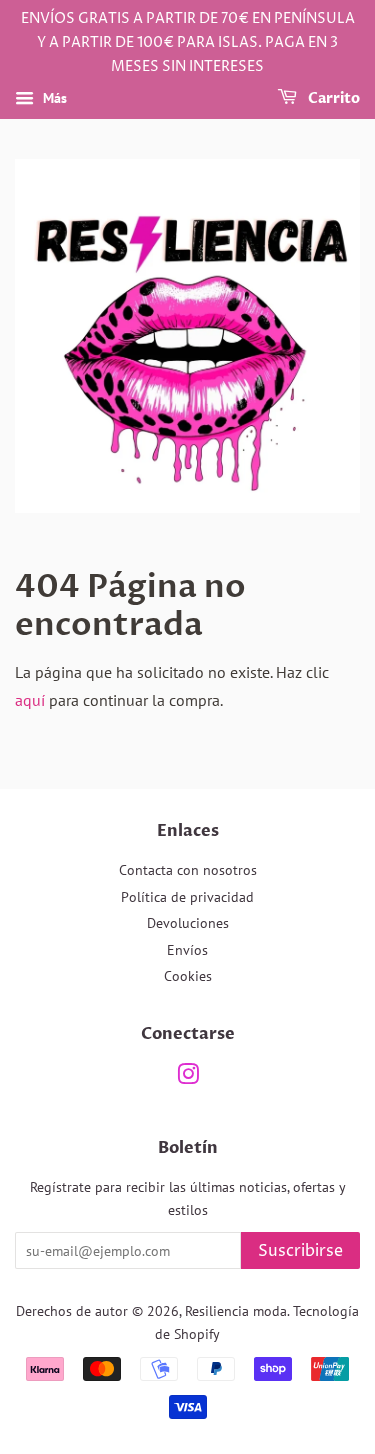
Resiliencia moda (236, 1311)
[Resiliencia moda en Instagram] (188, 1078)
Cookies (188, 976)
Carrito (332, 99)
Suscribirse (300, 1251)
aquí (30, 700)
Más (53, 99)
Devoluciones (188, 923)
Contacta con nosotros (188, 870)
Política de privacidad (187, 897)
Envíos (187, 950)
